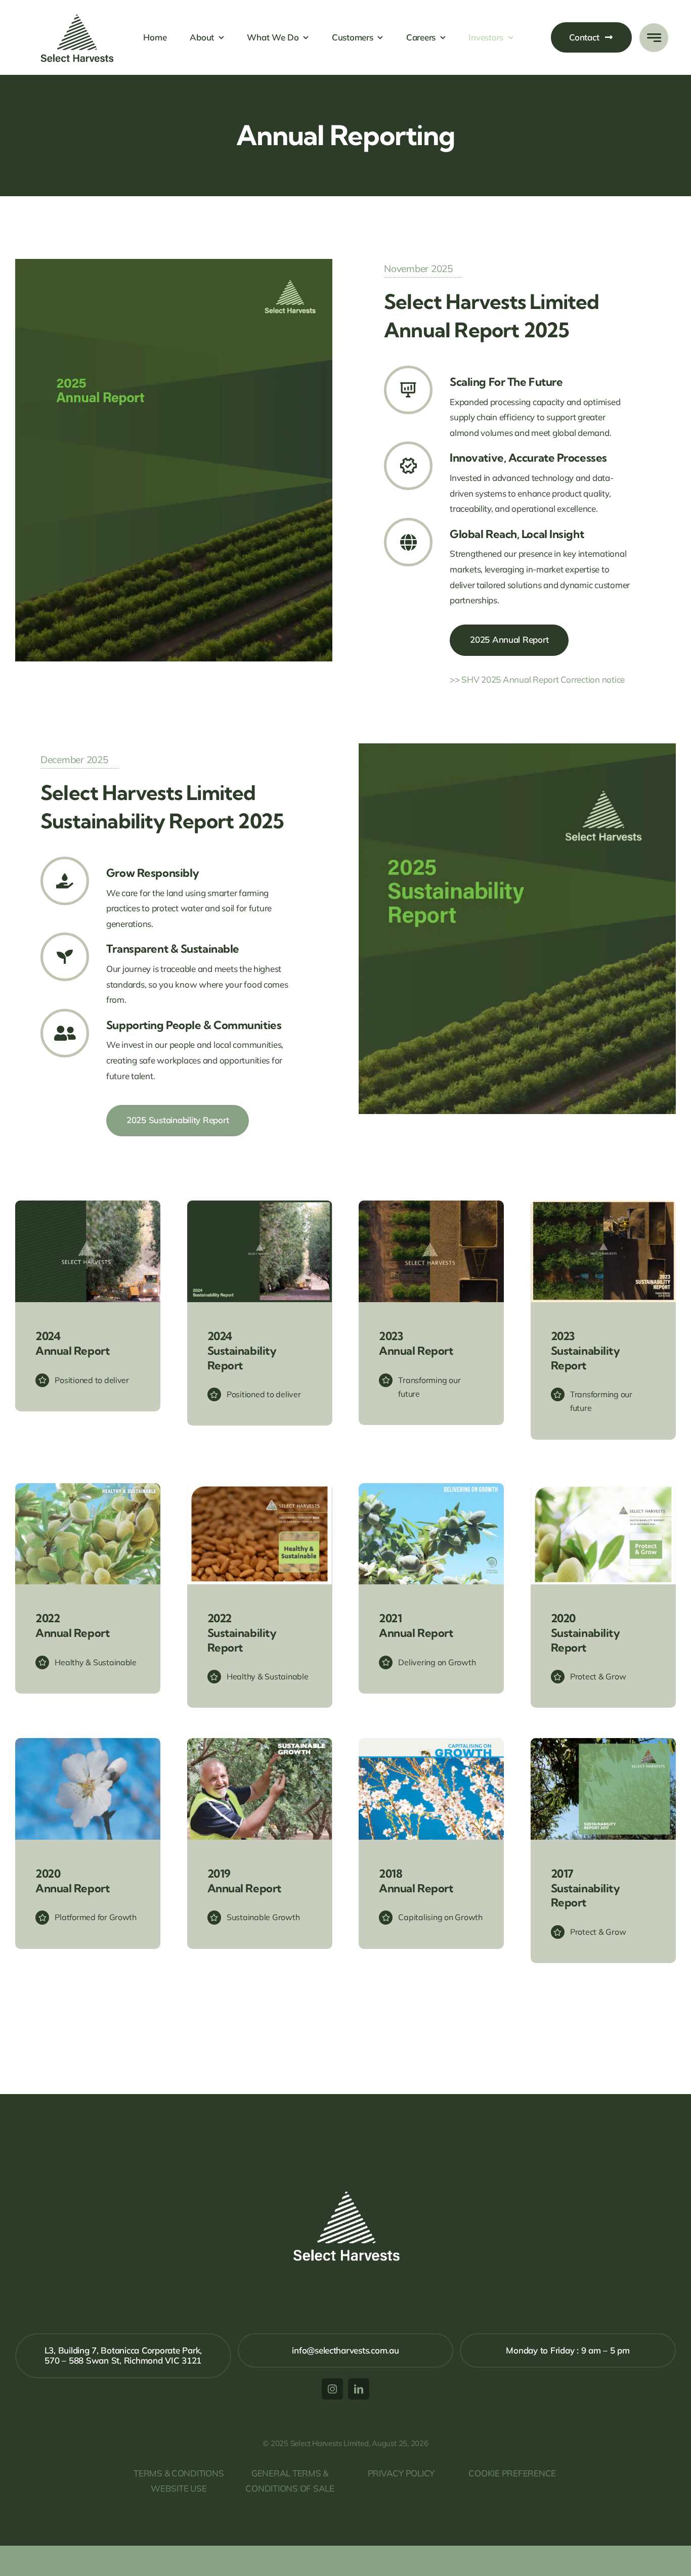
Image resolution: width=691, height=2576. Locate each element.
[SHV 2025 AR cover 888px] (174, 263)
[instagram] (332, 2389)
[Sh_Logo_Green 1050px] (78, 7)
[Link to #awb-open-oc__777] (654, 38)
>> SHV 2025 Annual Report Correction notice (537, 679)
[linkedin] (359, 2389)
